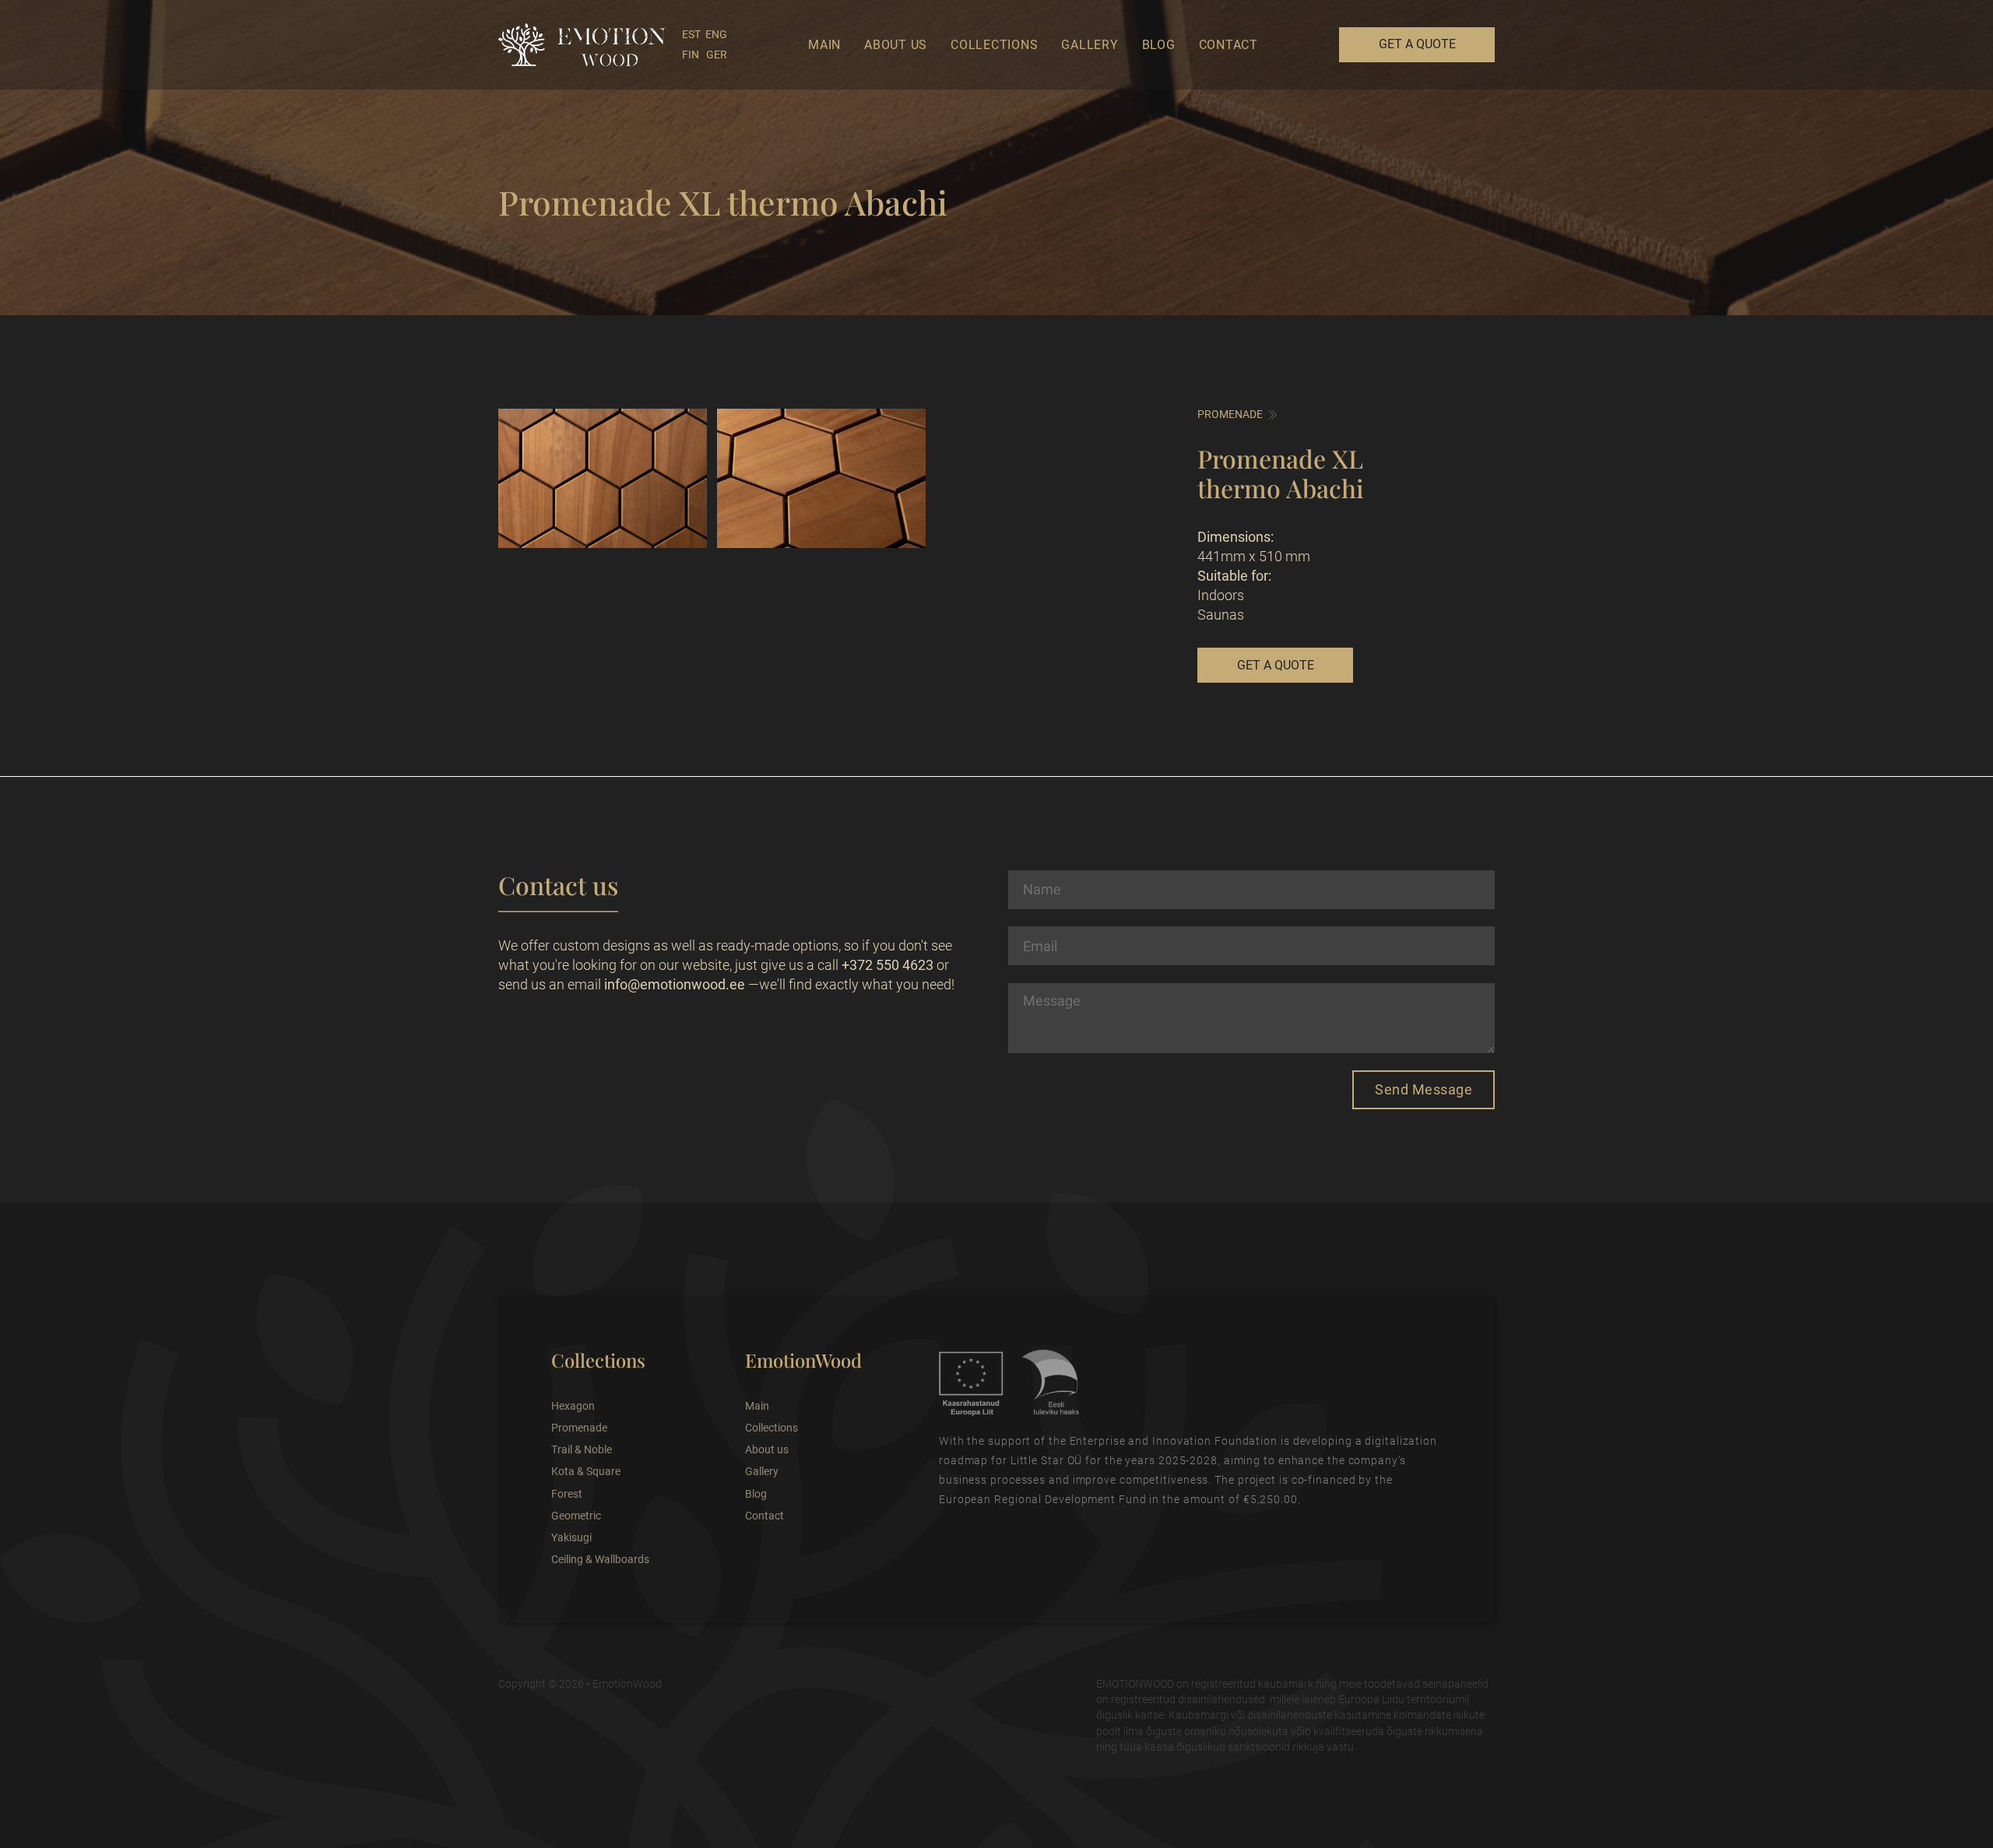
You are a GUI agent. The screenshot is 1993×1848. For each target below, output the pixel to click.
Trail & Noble (582, 1449)
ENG (716, 34)
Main (824, 45)
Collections (994, 45)
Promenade (1230, 414)
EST (691, 34)
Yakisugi (571, 1537)
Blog (1159, 45)
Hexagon (573, 1406)
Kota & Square (586, 1471)
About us (896, 45)
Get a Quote (1417, 44)
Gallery (1090, 45)
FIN (691, 54)
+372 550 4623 (888, 965)
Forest (567, 1494)
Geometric (576, 1516)
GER (717, 54)
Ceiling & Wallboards (600, 1559)
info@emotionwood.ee (675, 984)
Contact (1228, 45)
